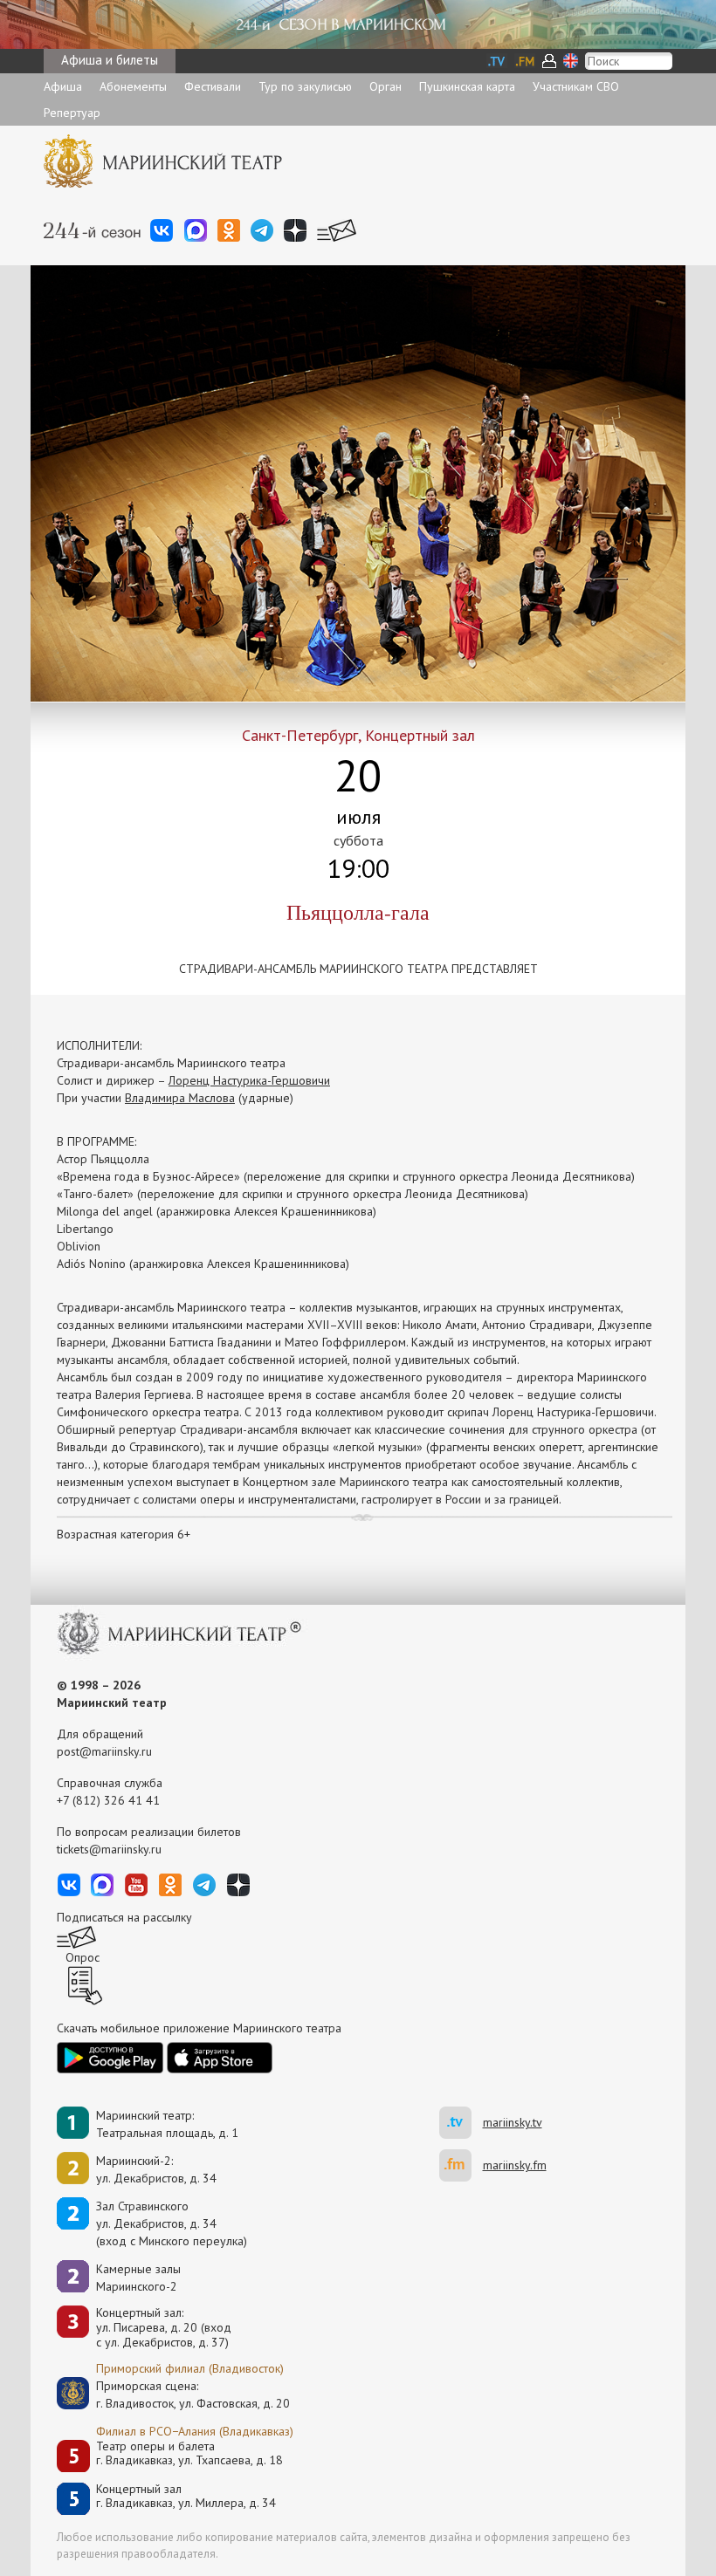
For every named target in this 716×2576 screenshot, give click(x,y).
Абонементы (133, 86)
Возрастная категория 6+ (124, 1534)
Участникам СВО (576, 86)
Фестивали (213, 86)
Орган (386, 86)
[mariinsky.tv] (461, 2123)
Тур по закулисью (305, 86)
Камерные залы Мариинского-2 (138, 2278)
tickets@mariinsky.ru (109, 1849)
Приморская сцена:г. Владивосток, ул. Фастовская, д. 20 (175, 2394)
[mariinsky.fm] (461, 2165)
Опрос (83, 1957)
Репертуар (72, 113)
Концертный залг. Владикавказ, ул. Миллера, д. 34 (186, 2496)
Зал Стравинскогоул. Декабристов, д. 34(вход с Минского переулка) (172, 2223)
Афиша (63, 86)
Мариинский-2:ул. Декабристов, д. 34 (156, 2169)
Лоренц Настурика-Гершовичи (249, 1080)
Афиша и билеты (110, 60)
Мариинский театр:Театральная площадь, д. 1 (167, 2124)
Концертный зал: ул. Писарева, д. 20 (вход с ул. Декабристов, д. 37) (164, 2327)
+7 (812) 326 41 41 (108, 1800)
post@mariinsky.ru (104, 1751)
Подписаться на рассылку (124, 1917)
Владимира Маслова (180, 1098)
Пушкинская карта (467, 86)
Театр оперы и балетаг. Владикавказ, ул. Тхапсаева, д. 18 (189, 2453)
